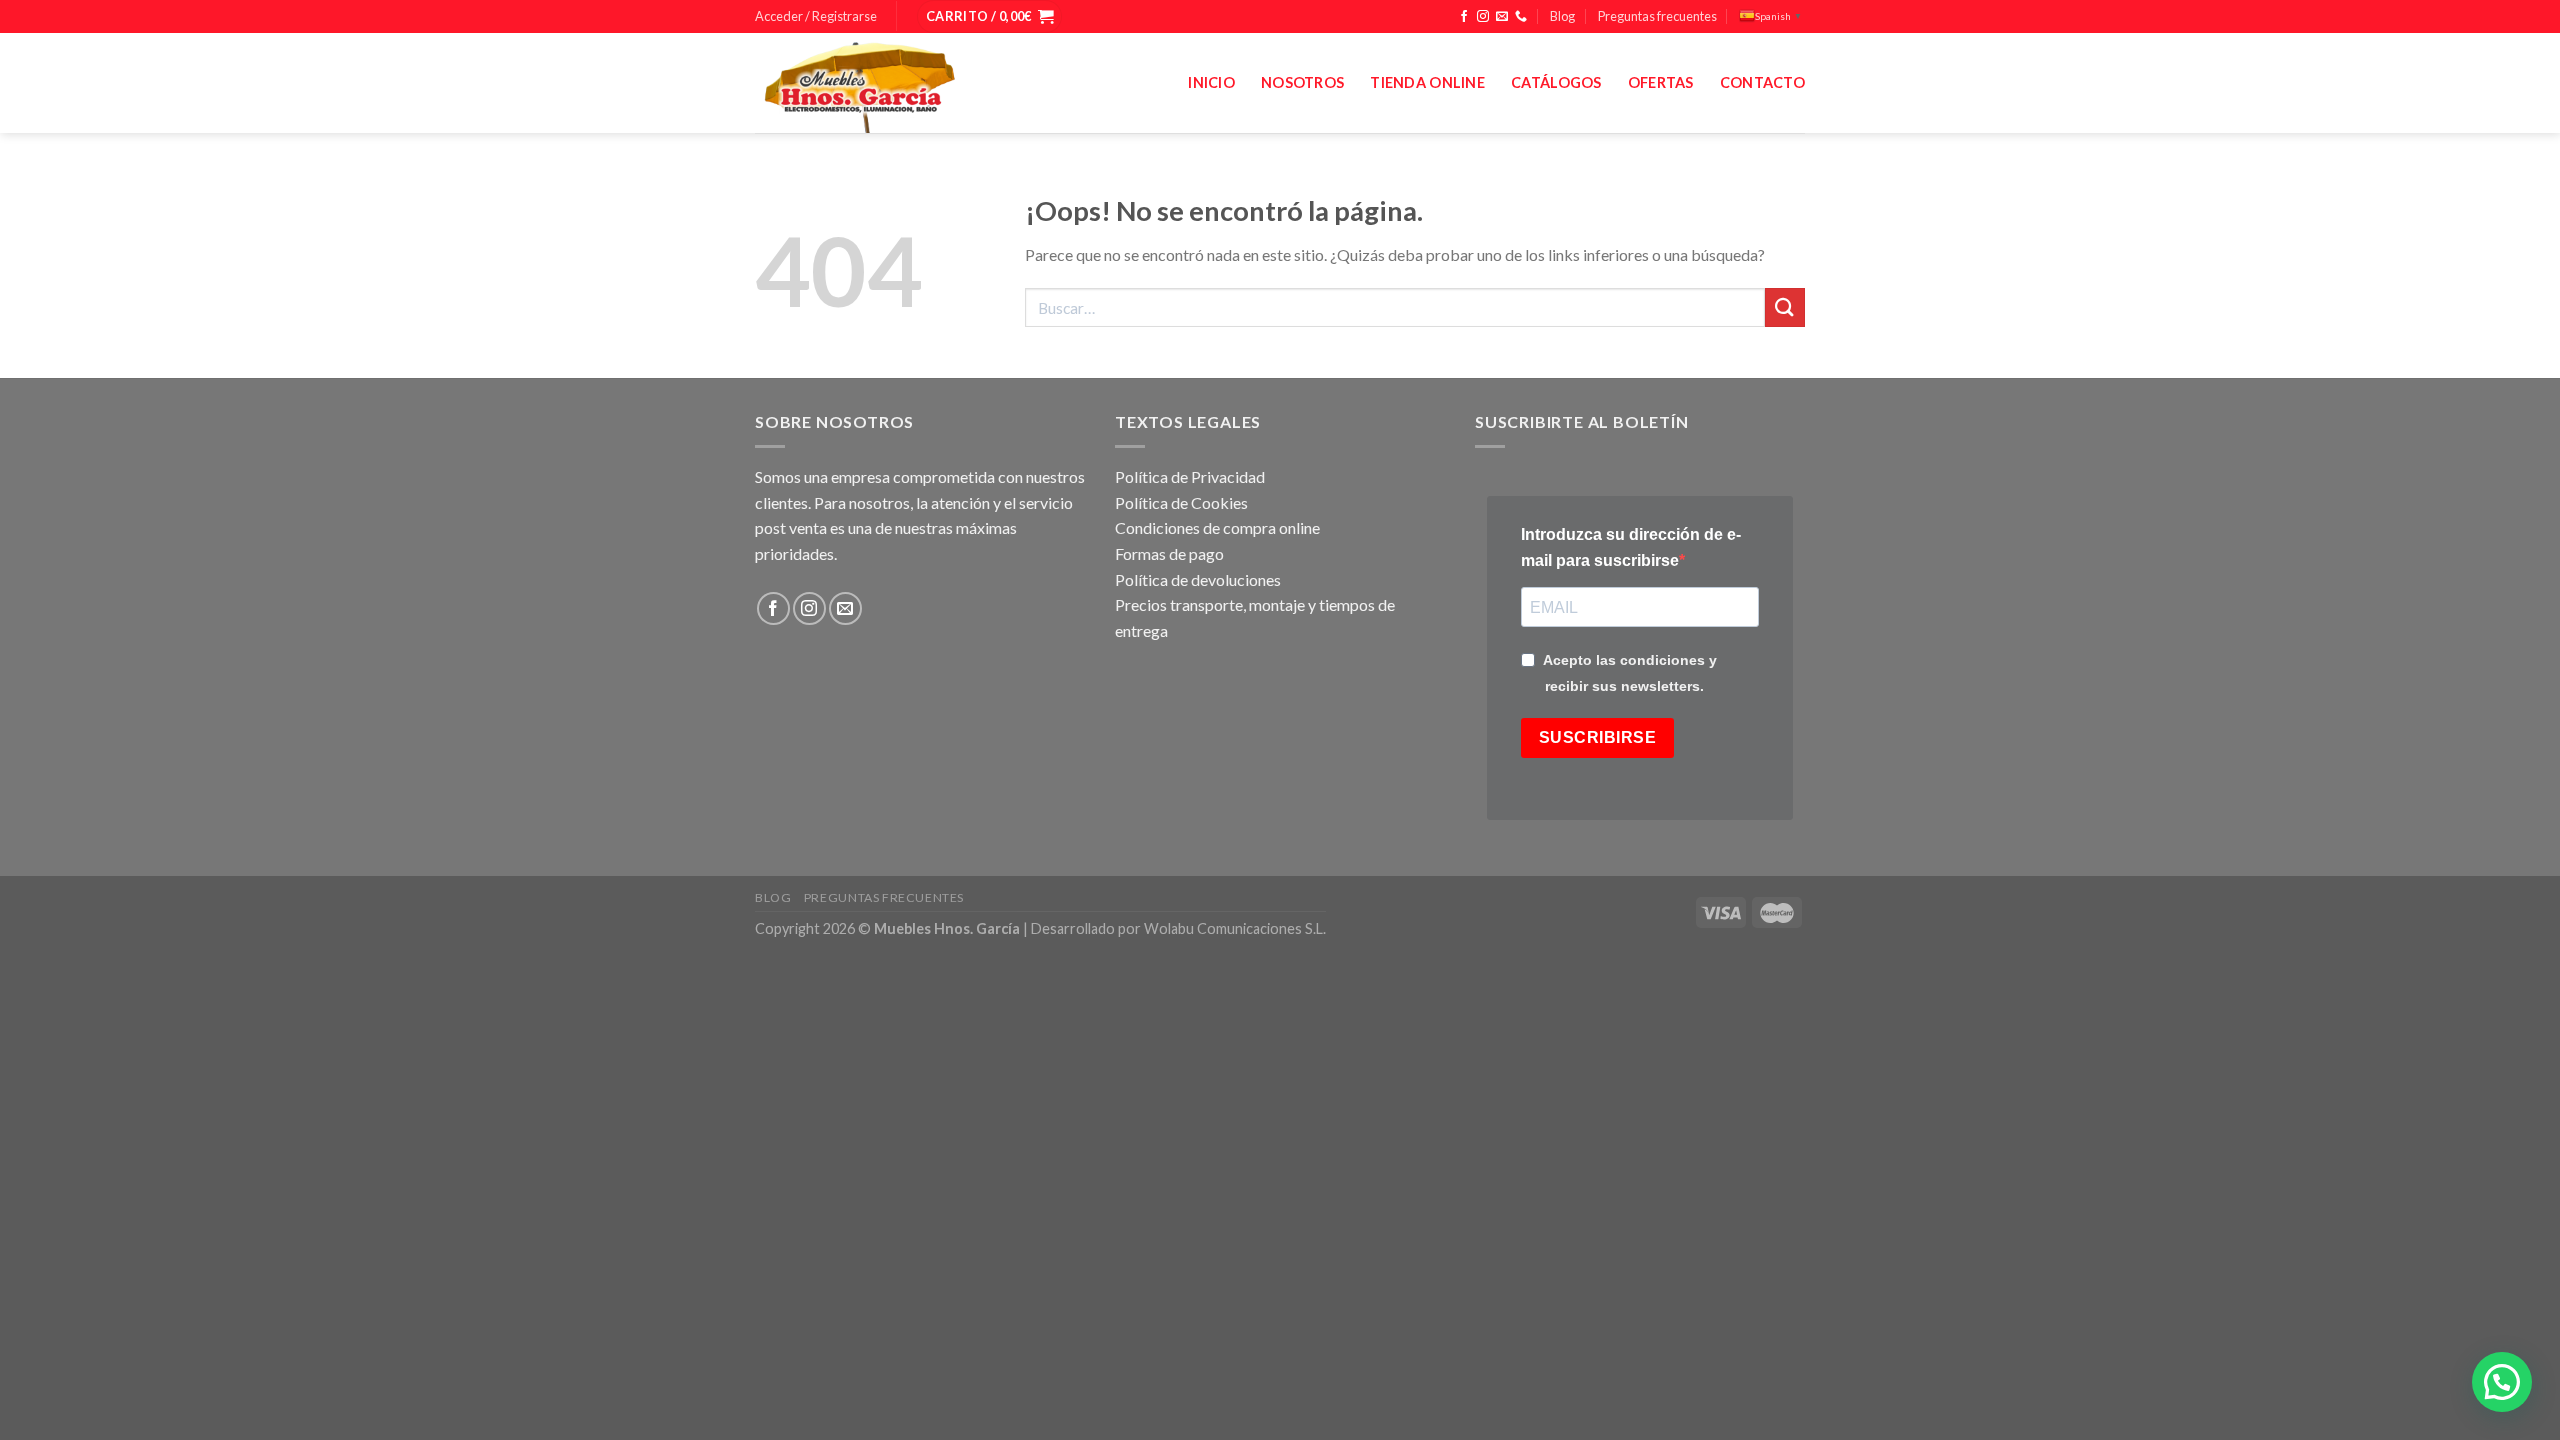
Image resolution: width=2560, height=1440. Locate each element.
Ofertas (1661, 82)
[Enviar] (1785, 307)
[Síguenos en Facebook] (1464, 17)
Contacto (1762, 82)
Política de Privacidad (1190, 476)
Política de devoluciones (1198, 579)
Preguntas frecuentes (1657, 16)
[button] (2502, 1382)
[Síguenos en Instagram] (1483, 17)
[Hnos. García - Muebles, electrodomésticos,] (905, 83)
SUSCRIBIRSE (1597, 737)
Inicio (1211, 82)
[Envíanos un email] (1502, 17)
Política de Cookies (1181, 502)
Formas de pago (1169, 553)
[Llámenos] (1521, 17)
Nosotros (1302, 82)
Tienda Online (1427, 82)
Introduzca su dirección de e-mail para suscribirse (1631, 547)
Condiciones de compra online (1217, 527)
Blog (1562, 16)
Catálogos (1556, 82)
